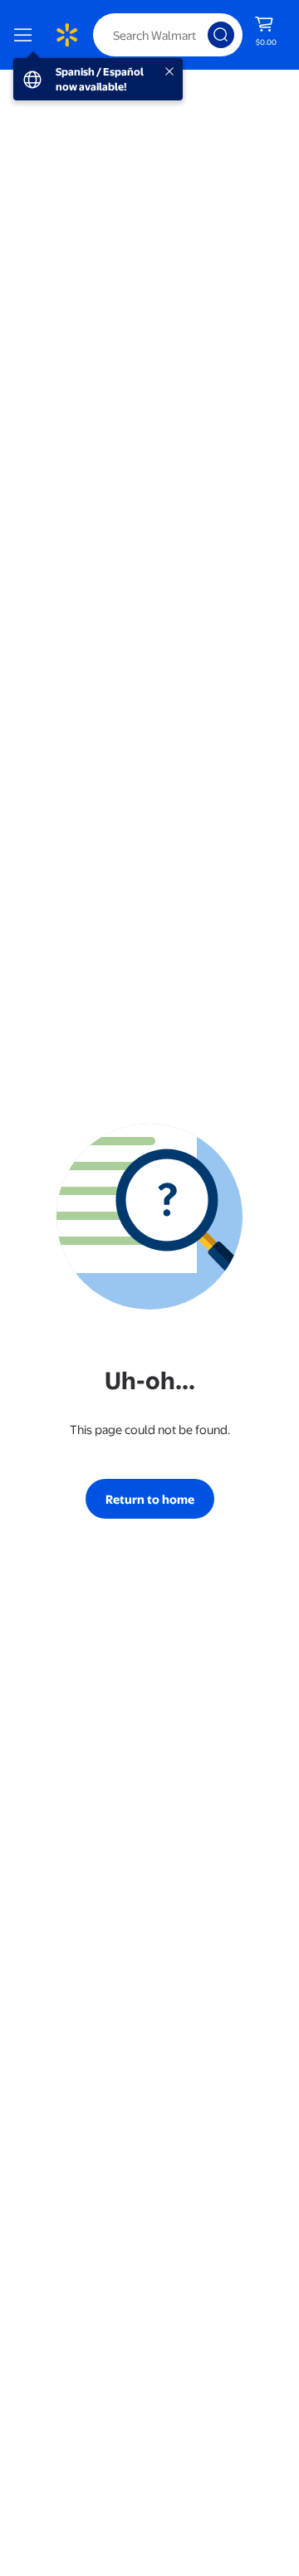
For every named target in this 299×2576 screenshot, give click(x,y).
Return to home (150, 1499)
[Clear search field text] (199, 35)
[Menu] (27, 35)
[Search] (221, 35)
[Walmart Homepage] (66, 35)
